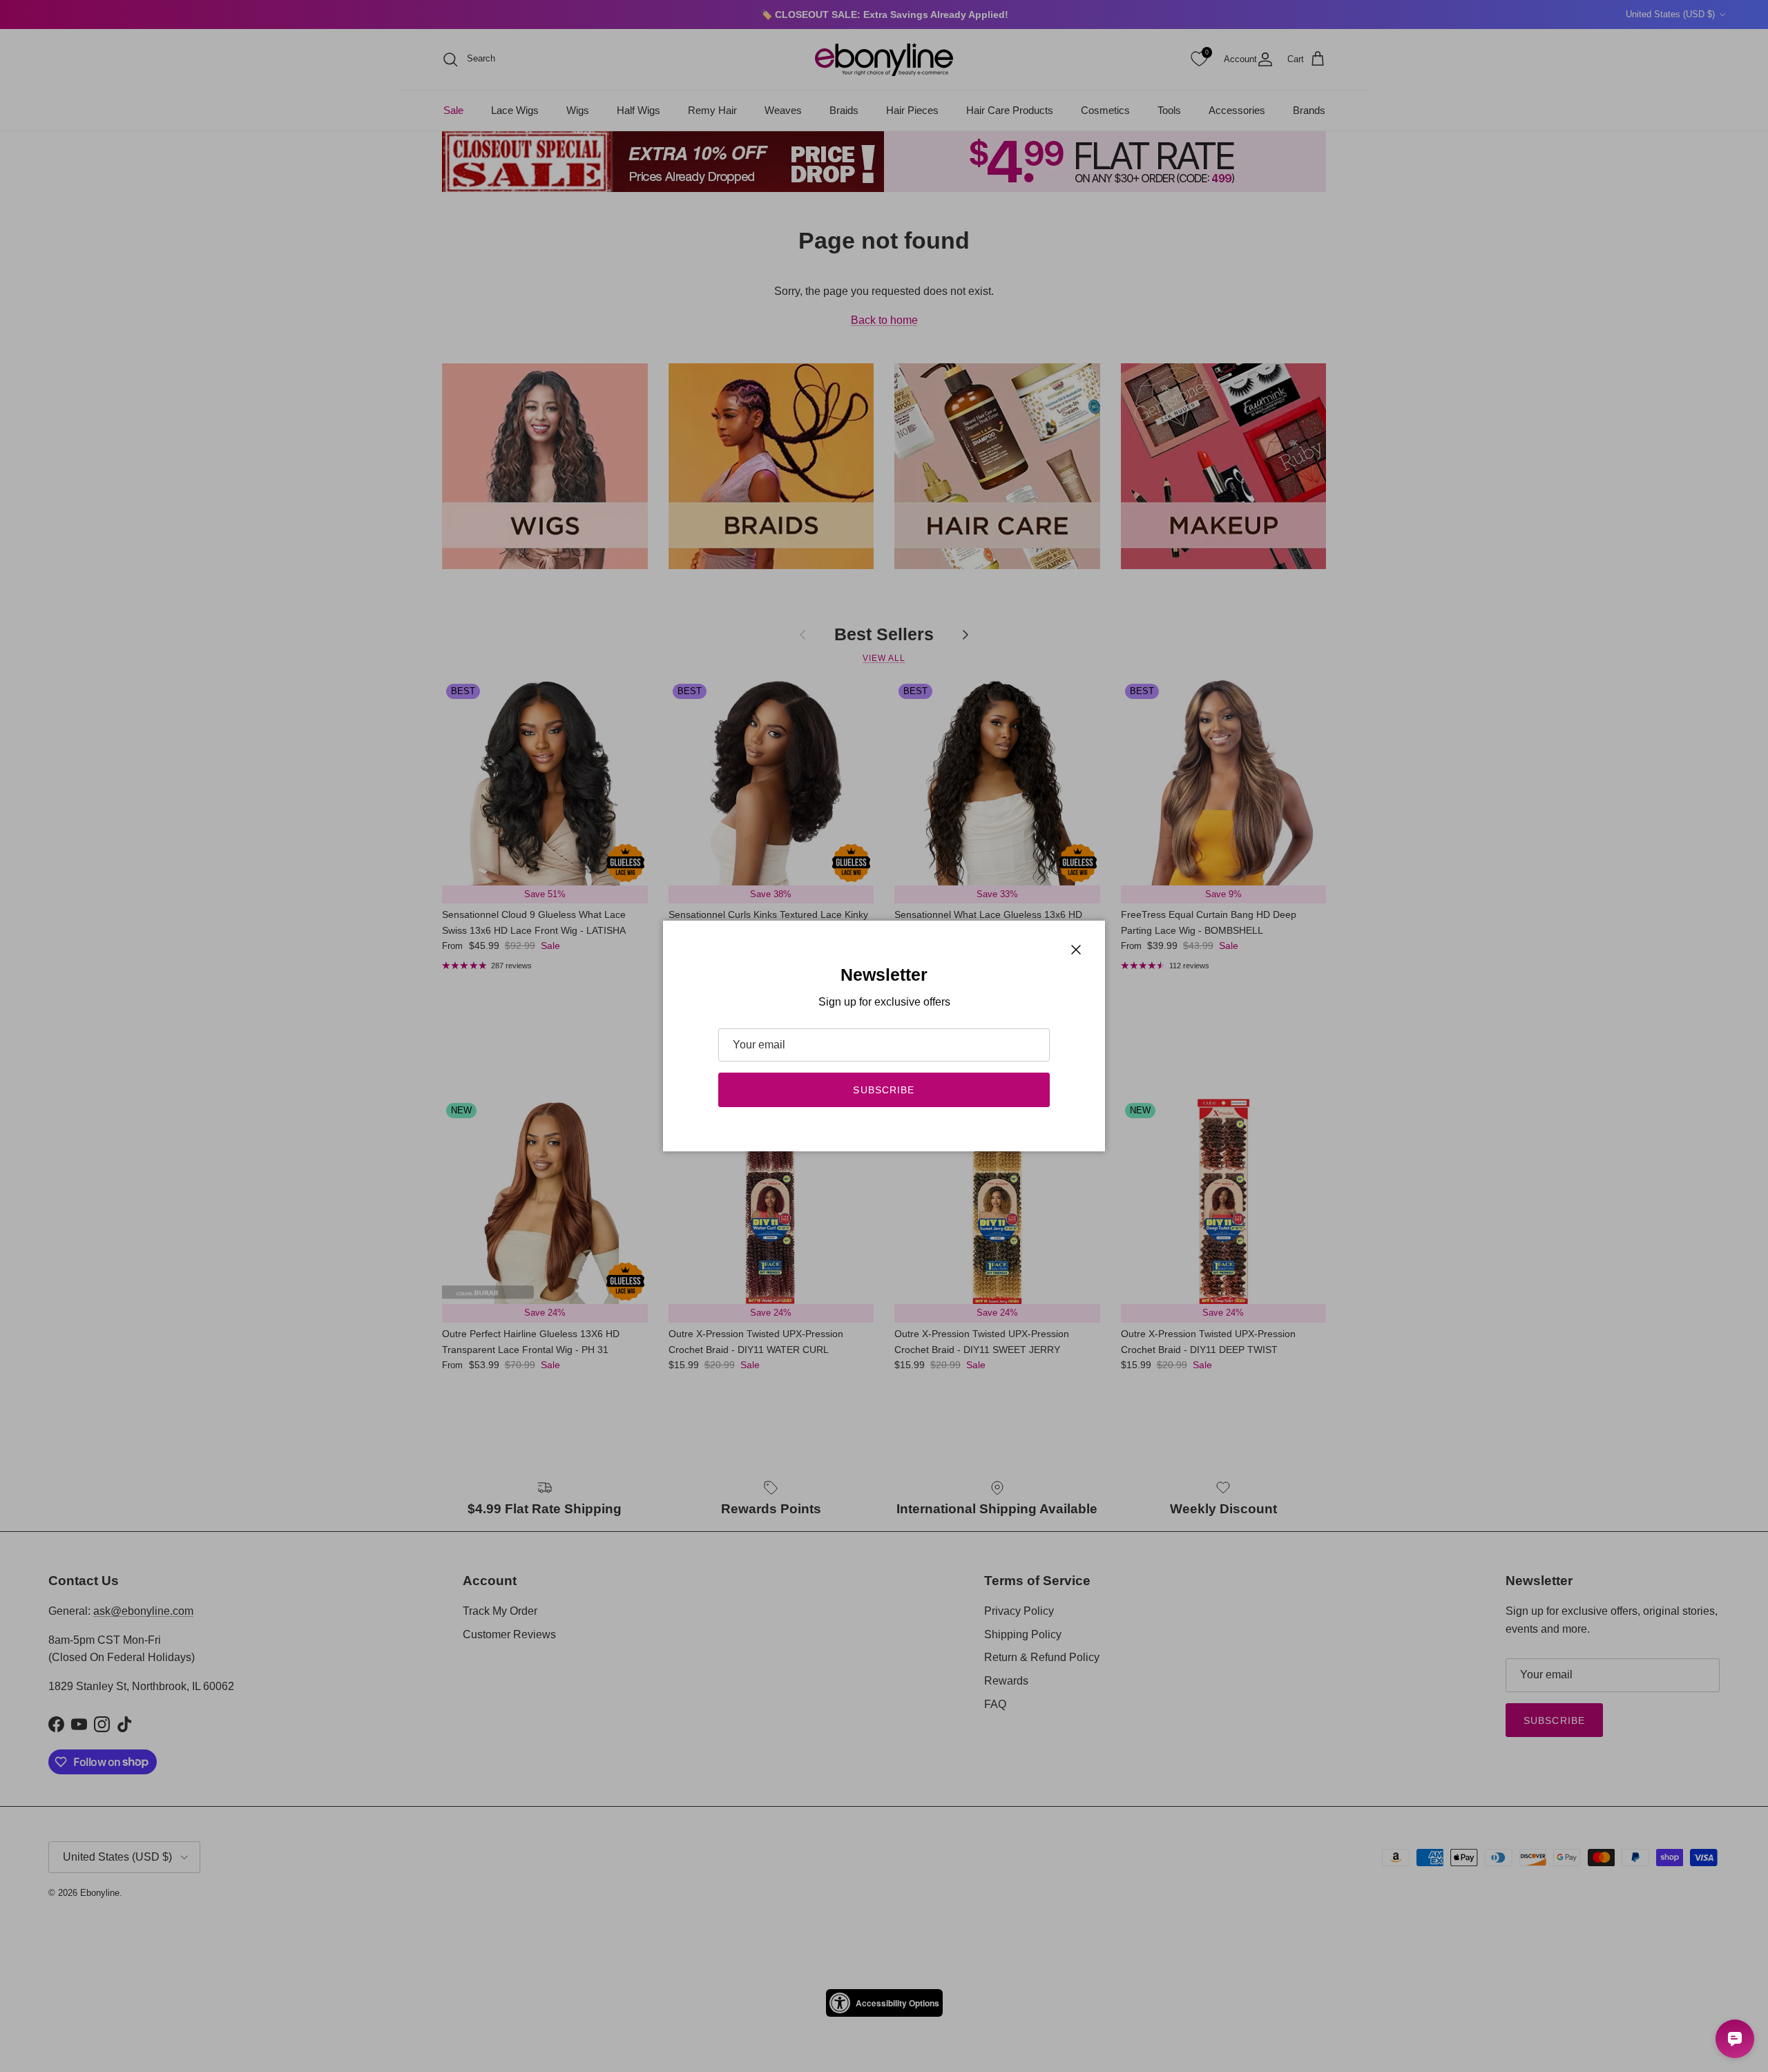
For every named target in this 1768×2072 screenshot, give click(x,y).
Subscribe (884, 1090)
